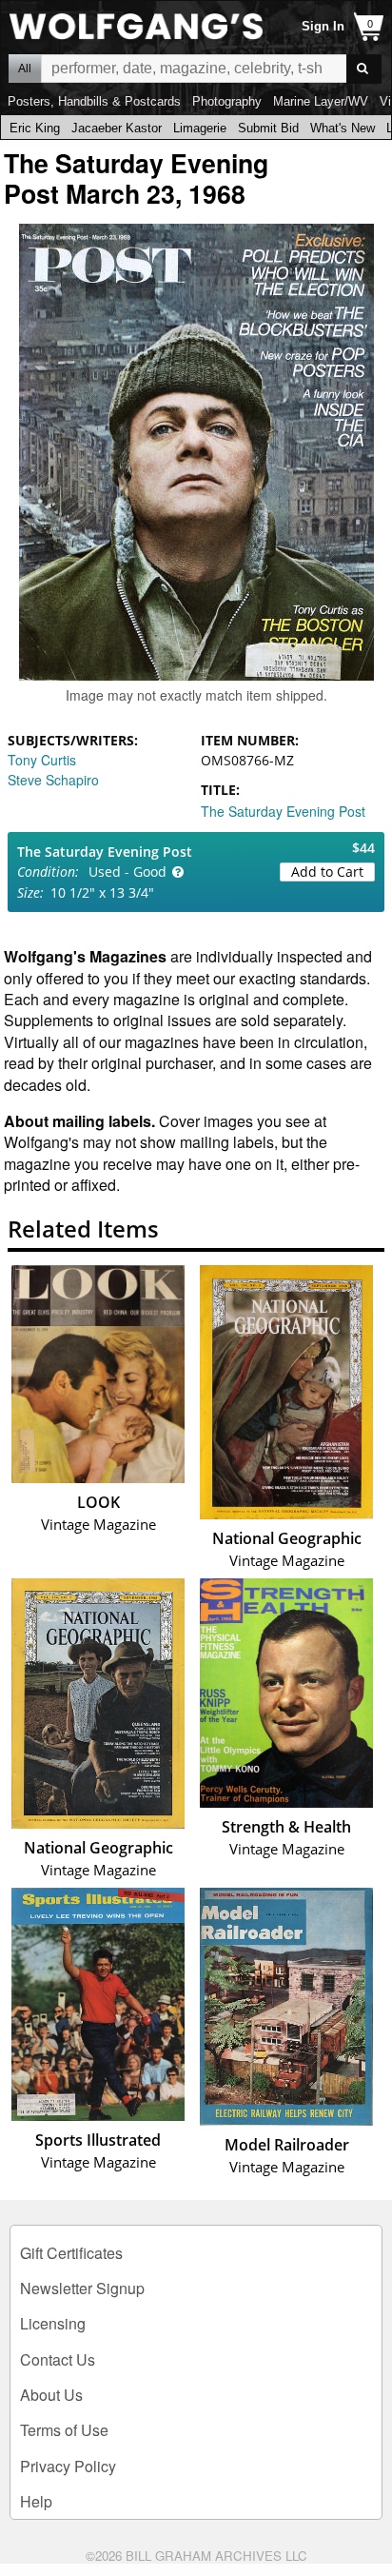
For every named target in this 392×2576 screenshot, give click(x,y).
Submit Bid (268, 128)
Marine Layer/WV (321, 101)
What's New (343, 128)
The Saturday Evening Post (283, 811)
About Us (51, 2395)
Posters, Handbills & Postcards (94, 101)
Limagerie (200, 128)
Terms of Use (64, 2430)
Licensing (53, 2323)
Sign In (323, 26)
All (25, 69)
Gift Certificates (71, 2253)
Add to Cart (327, 872)
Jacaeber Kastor (117, 128)
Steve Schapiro (53, 780)
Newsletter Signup (82, 2288)
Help (36, 2501)
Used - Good (127, 872)
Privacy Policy (68, 2466)
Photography (227, 101)
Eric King (35, 128)
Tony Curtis (42, 760)
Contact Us (58, 2359)
